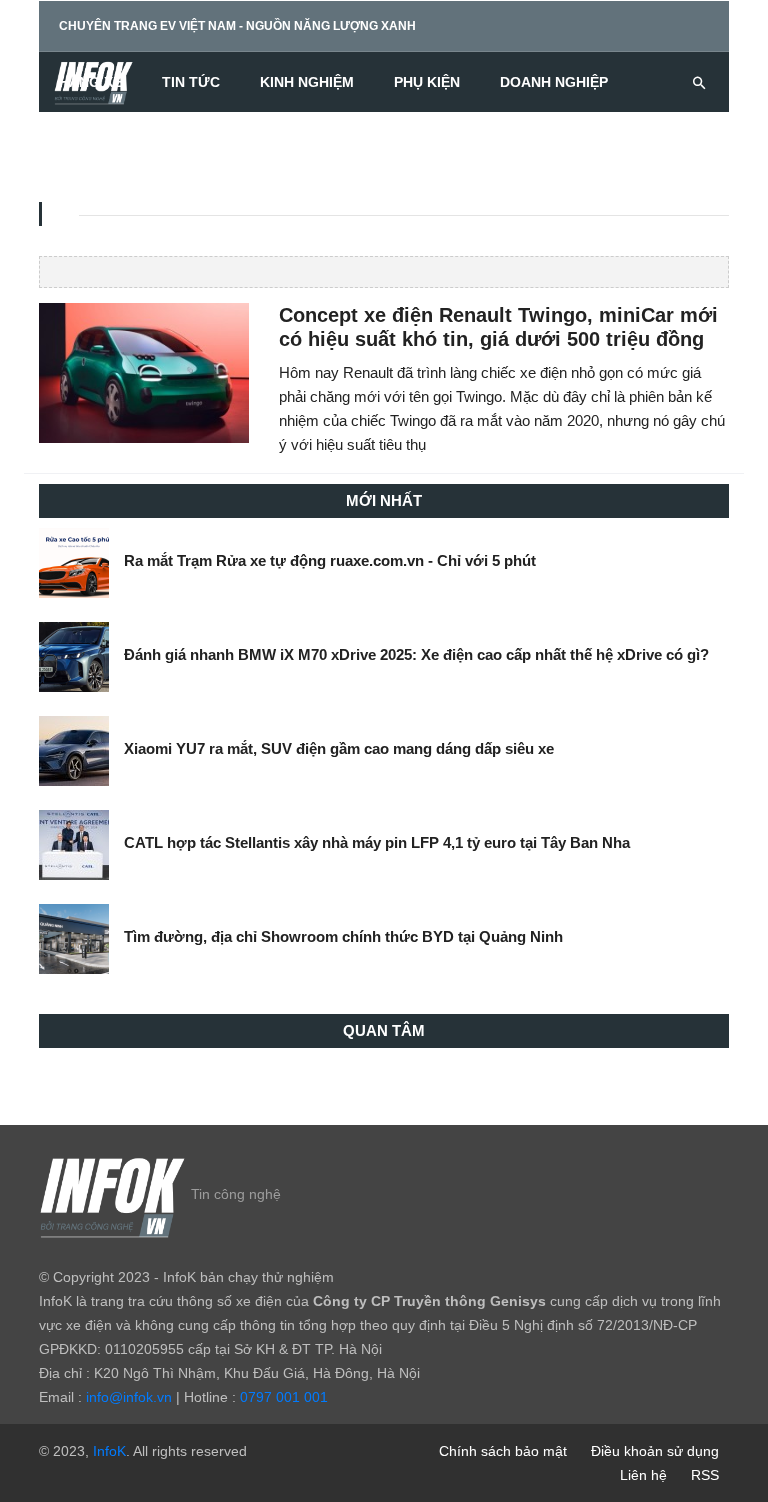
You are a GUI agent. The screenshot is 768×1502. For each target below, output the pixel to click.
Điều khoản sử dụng (655, 1451)
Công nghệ (102, 142)
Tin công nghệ (236, 1194)
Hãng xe (90, 82)
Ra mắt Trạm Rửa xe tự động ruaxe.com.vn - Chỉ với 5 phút (330, 560)
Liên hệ (643, 1475)
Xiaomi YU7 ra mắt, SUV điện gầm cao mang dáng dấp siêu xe (339, 748)
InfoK (109, 1451)
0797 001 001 (284, 1397)
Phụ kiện (427, 82)
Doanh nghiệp (554, 82)
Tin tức (191, 82)
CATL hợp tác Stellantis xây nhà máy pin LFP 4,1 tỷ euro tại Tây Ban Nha (377, 842)
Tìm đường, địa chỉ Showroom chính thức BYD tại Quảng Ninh (343, 936)
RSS (705, 1475)
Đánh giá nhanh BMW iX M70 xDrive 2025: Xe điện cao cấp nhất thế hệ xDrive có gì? (416, 654)
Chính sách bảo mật (503, 1451)
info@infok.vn (129, 1397)
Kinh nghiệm (307, 82)
